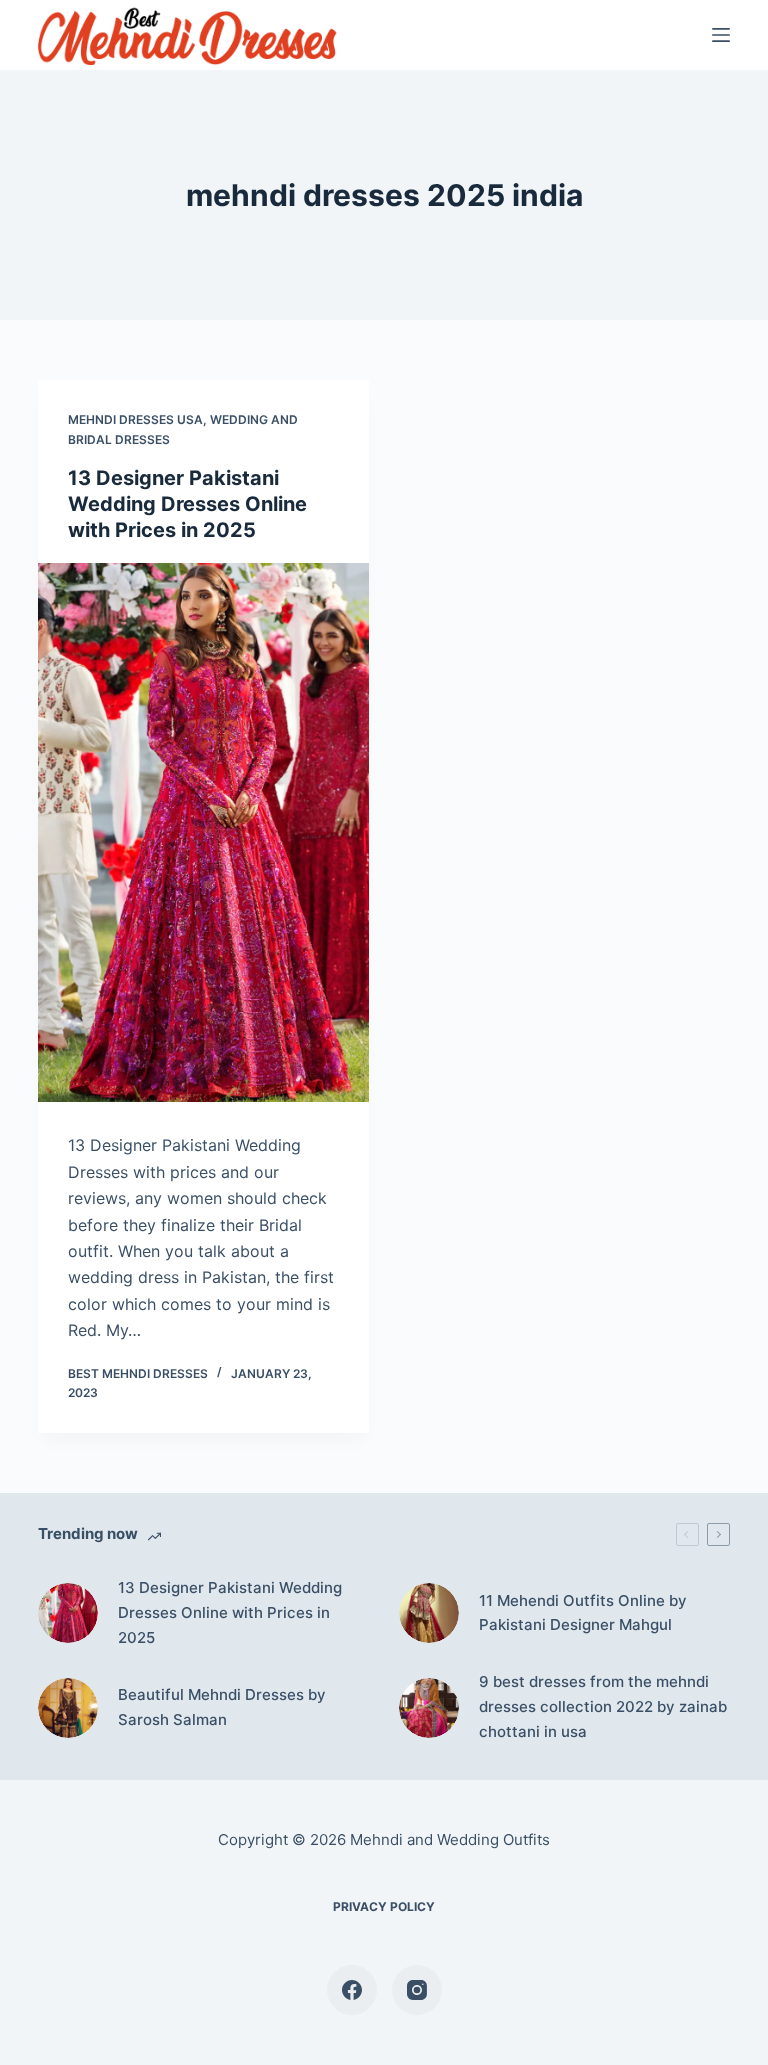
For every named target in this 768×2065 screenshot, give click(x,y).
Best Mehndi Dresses (138, 1373)
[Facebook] (352, 1990)
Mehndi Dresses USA (135, 419)
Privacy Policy (384, 1906)
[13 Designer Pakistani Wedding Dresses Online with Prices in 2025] (203, 833)
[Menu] (721, 35)
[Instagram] (417, 1990)
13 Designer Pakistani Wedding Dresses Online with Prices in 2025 (187, 504)
